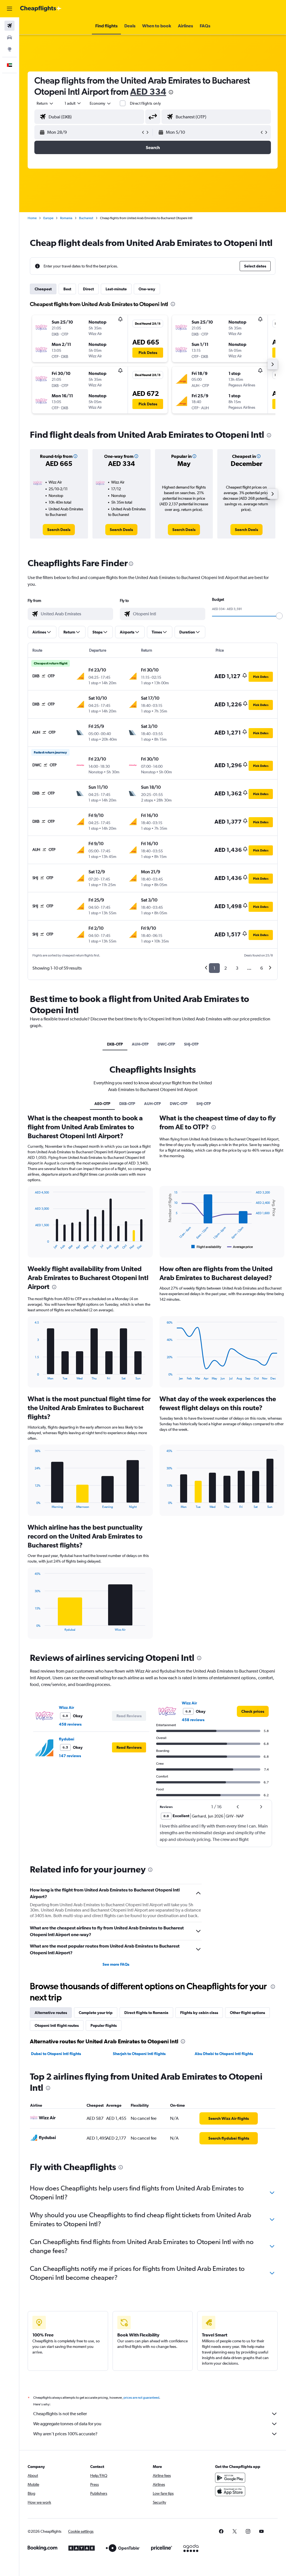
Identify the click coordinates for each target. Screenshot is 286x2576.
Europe (48, 218)
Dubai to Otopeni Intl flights (56, 2054)
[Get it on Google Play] (230, 2478)
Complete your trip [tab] (96, 2013)
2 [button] (226, 968)
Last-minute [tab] (116, 289)
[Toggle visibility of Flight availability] (206, 1247)
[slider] (279, 616)
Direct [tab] (88, 289)
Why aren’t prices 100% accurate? (65, 2434)
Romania (66, 218)
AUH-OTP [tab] (140, 1044)
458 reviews (70, 1724)
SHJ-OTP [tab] (191, 1044)
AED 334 (148, 91)
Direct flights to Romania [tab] (146, 2013)
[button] (9, 9)
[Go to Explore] (9, 49)
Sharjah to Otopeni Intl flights (139, 2054)
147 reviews (70, 1756)
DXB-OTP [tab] (115, 1044)
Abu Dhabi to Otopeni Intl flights (224, 2054)
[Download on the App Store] (230, 2491)
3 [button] (237, 968)
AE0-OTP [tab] (102, 1104)
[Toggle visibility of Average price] (240, 1247)
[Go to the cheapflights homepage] (41, 9)
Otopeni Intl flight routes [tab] (57, 2025)
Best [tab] (67, 289)
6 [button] (262, 968)
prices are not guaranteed (141, 2398)
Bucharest (86, 218)
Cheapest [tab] (43, 289)
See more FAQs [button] (116, 1964)
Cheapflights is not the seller (60, 2414)
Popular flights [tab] (104, 2025)
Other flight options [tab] (247, 2013)
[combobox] (101, 103)
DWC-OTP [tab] (166, 1044)
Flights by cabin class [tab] (199, 2013)
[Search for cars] (9, 37)
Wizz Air (66, 1707)
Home (32, 218)
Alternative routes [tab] (51, 2013)
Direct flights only (146, 103)
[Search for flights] (9, 26)
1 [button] (214, 968)
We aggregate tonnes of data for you (67, 2424)
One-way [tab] (147, 289)
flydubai (67, 1739)
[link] (59, 530)
